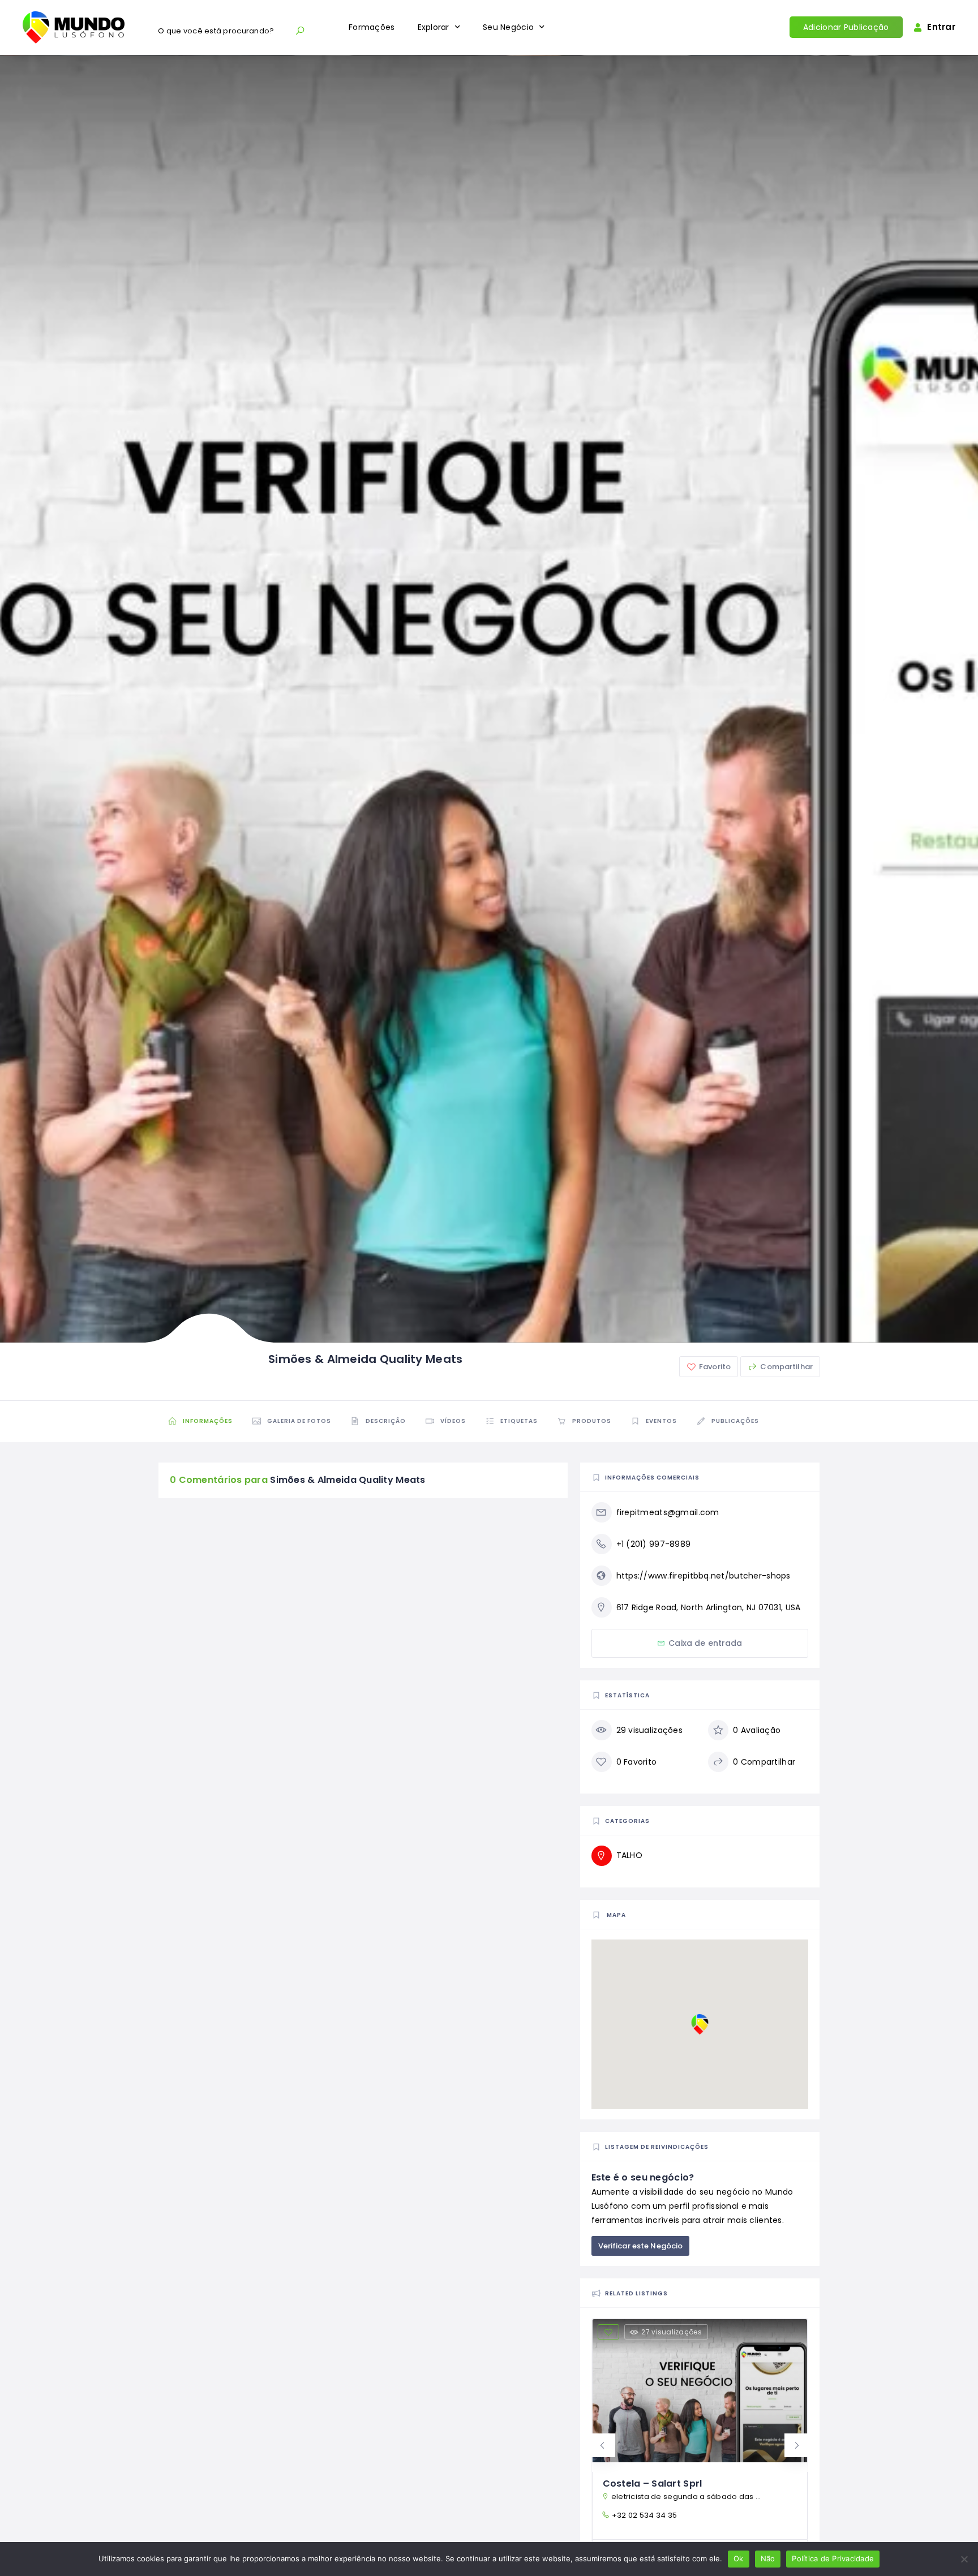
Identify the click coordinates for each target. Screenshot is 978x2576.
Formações (372, 27)
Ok (739, 2558)
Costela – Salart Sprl (653, 2483)
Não (768, 2558)
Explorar (434, 27)
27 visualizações (671, 2332)
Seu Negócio (508, 27)
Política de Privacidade (833, 2558)
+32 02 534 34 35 (644, 2515)
